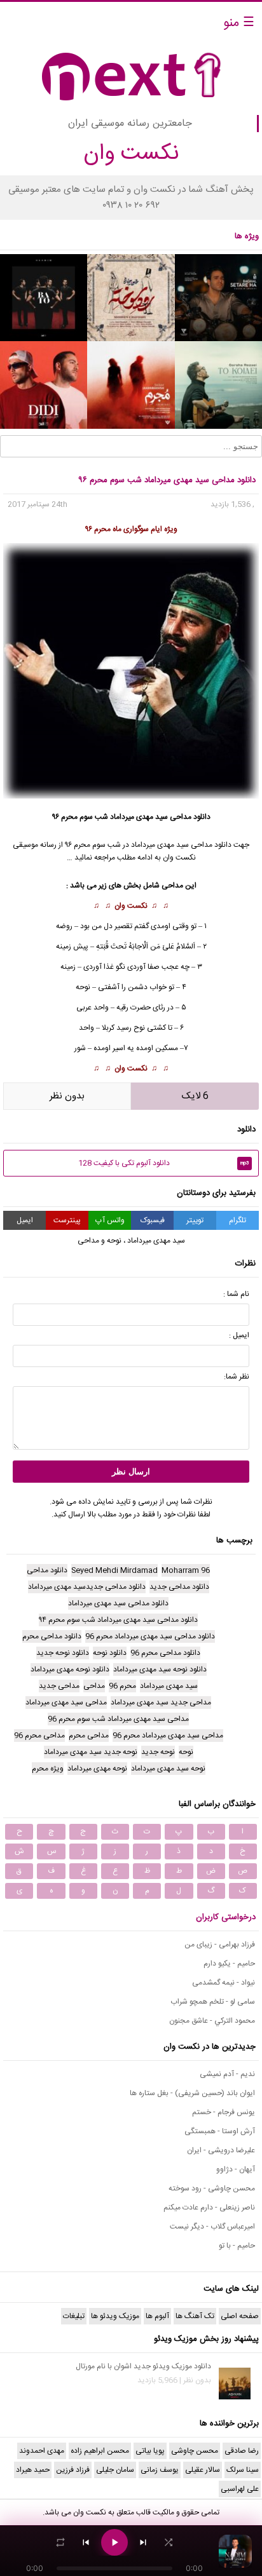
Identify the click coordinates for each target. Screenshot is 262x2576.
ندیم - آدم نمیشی (227, 2074)
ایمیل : (239, 1335)
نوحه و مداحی (100, 1241)
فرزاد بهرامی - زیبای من (220, 1945)
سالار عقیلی (203, 2470)
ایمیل (25, 1220)
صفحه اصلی (240, 2316)
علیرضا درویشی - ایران (221, 2150)
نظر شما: (237, 1377)
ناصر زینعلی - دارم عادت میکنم (209, 2208)
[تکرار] (60, 2542)
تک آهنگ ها (195, 2316)
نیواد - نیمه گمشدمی (224, 1983)
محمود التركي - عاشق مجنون (212, 2021)
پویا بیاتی (150, 2451)
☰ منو (239, 23)
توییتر (195, 1220)
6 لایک (195, 1096)
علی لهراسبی (240, 2489)
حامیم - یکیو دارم (229, 1964)
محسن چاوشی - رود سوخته (212, 2188)
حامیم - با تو (237, 2246)
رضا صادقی (242, 2451)
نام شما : (236, 1294)
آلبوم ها (157, 2316)
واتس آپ (110, 1220)
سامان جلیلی (115, 2470)
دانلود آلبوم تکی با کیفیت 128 (164, 1163)
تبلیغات (74, 2316)
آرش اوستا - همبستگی (220, 2131)
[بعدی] (143, 2542)
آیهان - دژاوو (236, 2169)
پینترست (67, 1220)
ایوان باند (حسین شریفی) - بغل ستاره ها (192, 2093)
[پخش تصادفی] (169, 2542)
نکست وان (131, 906)
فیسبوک (153, 1220)
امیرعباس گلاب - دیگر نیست (212, 2227)
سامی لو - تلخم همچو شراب (213, 2002)
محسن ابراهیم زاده (100, 2451)
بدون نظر (67, 1096)
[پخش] (114, 2542)
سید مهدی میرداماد (160, 845)
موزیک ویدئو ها (115, 2316)
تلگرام (238, 1220)
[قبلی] (86, 2542)
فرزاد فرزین (73, 2470)
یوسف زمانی (160, 2470)
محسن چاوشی (195, 2451)
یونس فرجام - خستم (224, 2112)
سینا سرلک (243, 2470)
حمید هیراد (33, 2470)
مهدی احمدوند (42, 2451)
